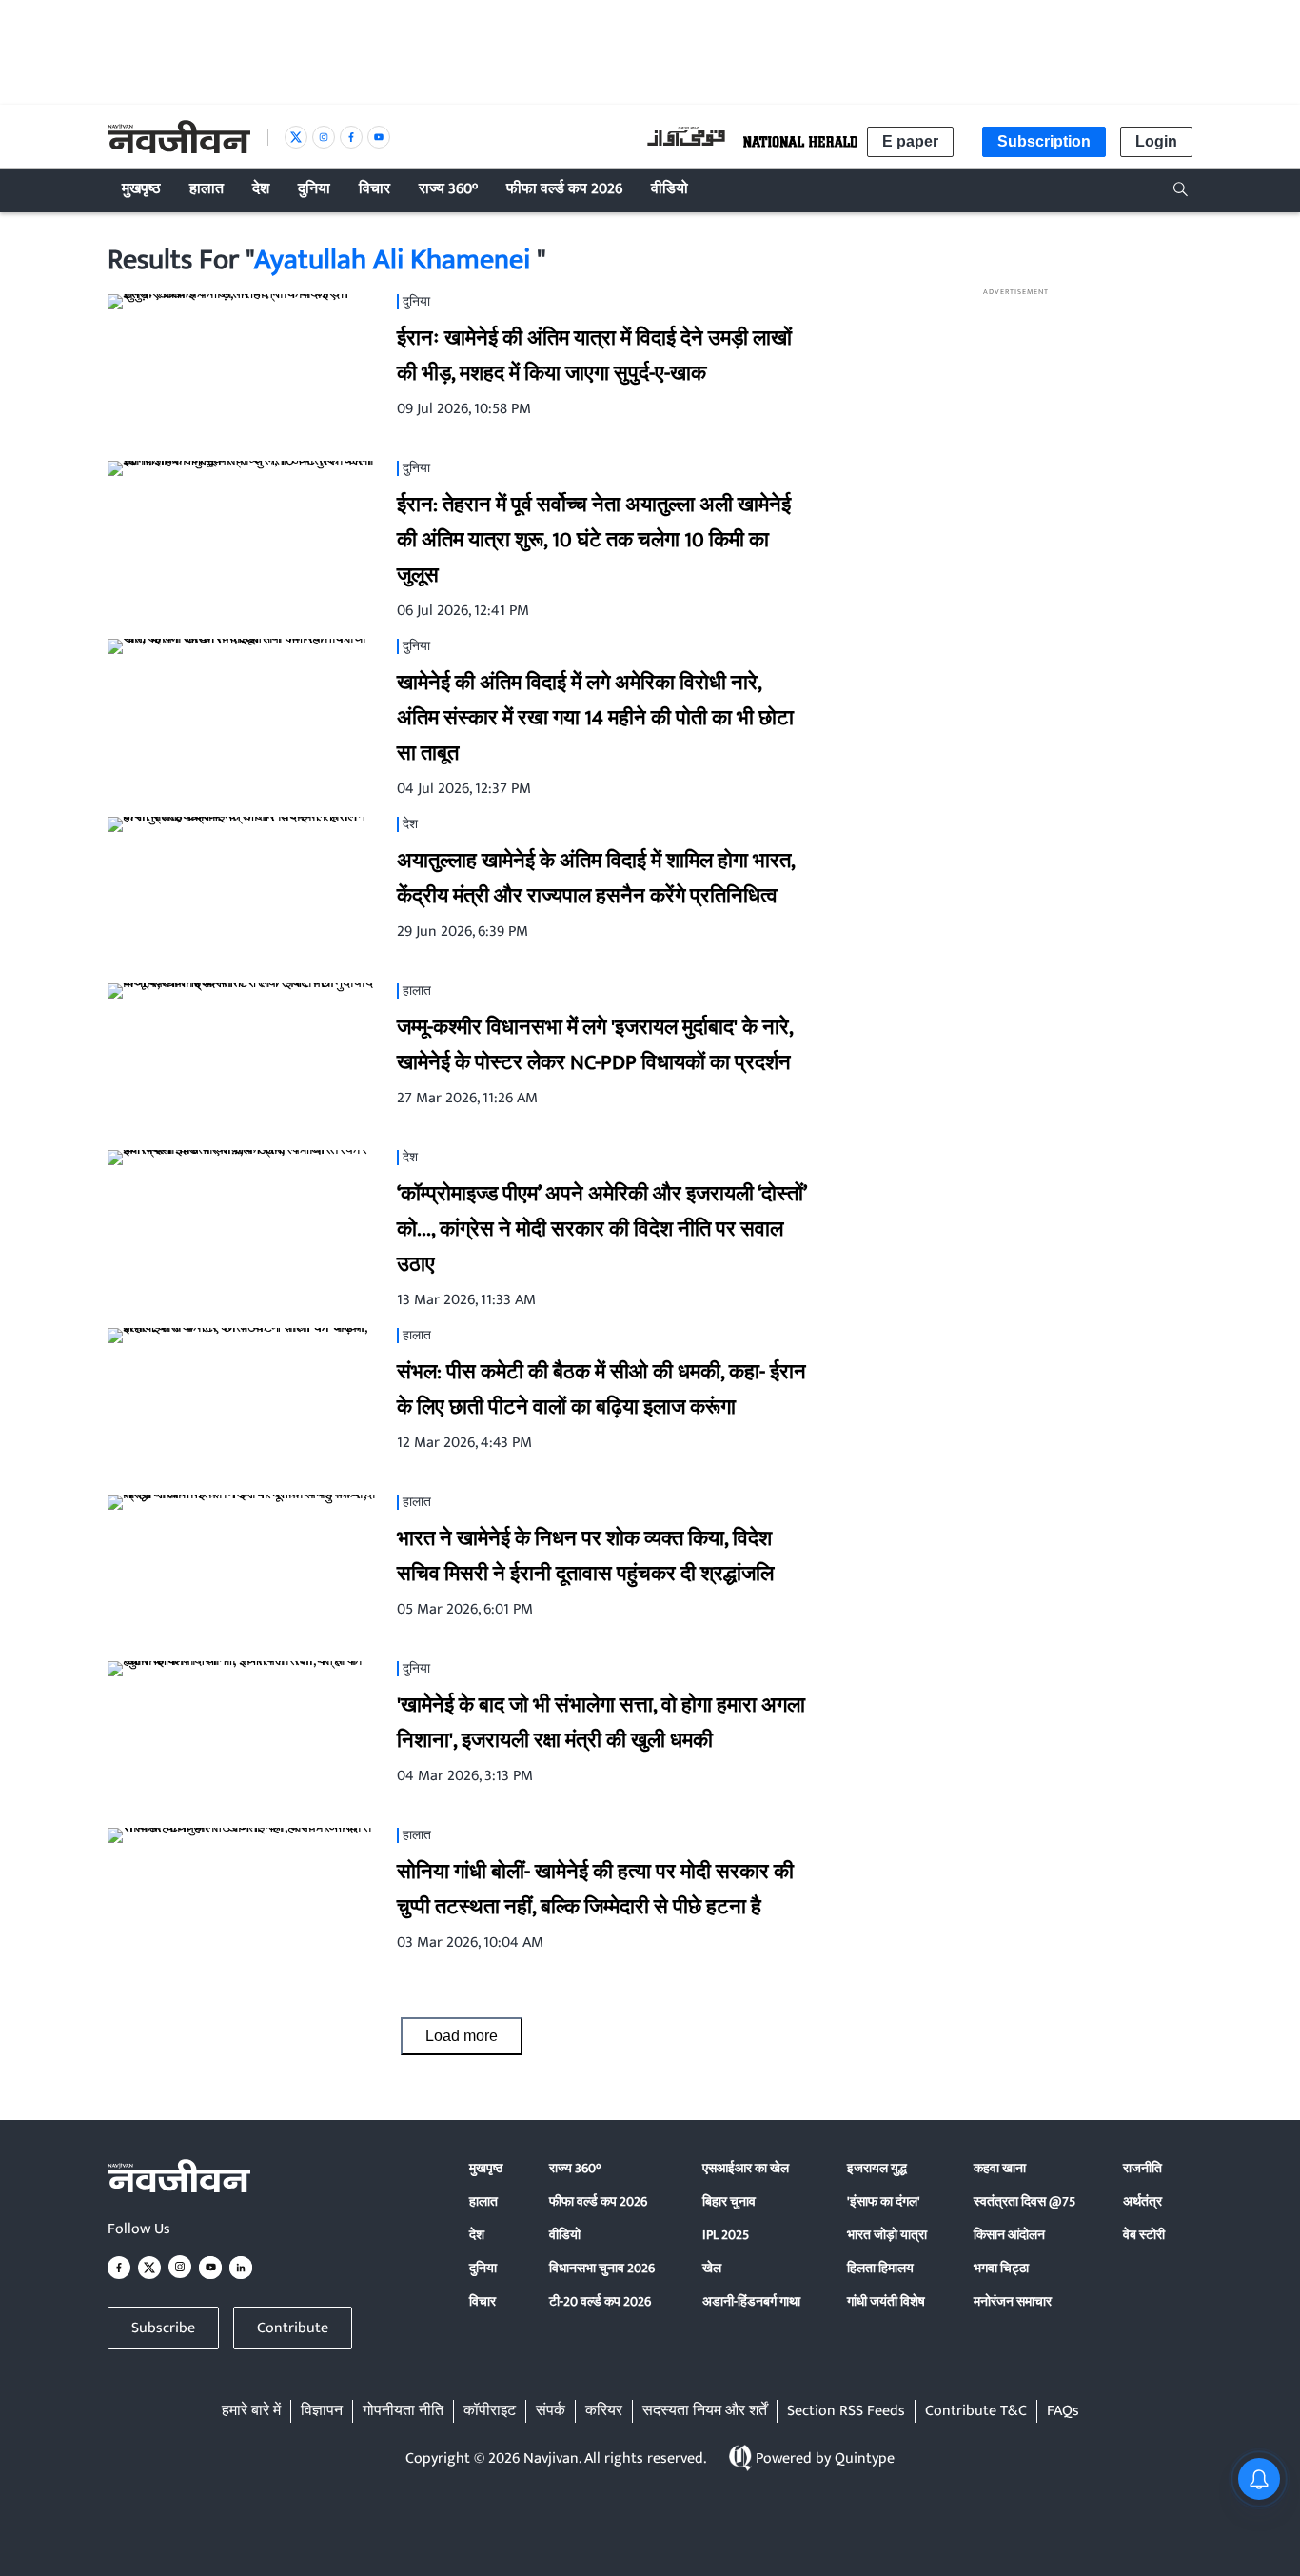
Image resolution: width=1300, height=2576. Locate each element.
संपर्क (551, 2411)
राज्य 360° (575, 2168)
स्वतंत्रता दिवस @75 (1024, 2201)
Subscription (1044, 141)
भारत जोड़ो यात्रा (887, 2235)
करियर (604, 2411)
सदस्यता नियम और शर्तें (705, 2411)
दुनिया (483, 2268)
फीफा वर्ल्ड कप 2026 (598, 2201)
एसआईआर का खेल (746, 2168)
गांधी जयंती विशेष (886, 2301)
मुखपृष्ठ (486, 2168)
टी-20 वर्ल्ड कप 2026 (600, 2301)
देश (477, 2235)
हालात (483, 2201)
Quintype (865, 2458)
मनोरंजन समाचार (1013, 2301)
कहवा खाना (1000, 2168)
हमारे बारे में (251, 2411)
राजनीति (1142, 2168)
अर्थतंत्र (1142, 2201)
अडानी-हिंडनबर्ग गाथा (751, 2301)
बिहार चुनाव (729, 2201)
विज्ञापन (322, 2411)
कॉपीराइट (490, 2411)
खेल (712, 2268)
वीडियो (565, 2235)
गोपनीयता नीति (403, 2411)
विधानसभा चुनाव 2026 (602, 2268)
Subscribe (163, 2328)
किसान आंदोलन (1009, 2235)
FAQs (1063, 2411)
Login (1156, 141)
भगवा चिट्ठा (1001, 2268)
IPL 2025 (726, 2235)
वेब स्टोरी (1144, 2235)
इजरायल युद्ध (877, 2168)
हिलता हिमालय (880, 2268)
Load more (462, 2036)
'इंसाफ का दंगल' (884, 2201)
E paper (910, 141)
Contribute (293, 2328)
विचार (483, 2301)
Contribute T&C (976, 2411)
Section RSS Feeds (846, 2411)
